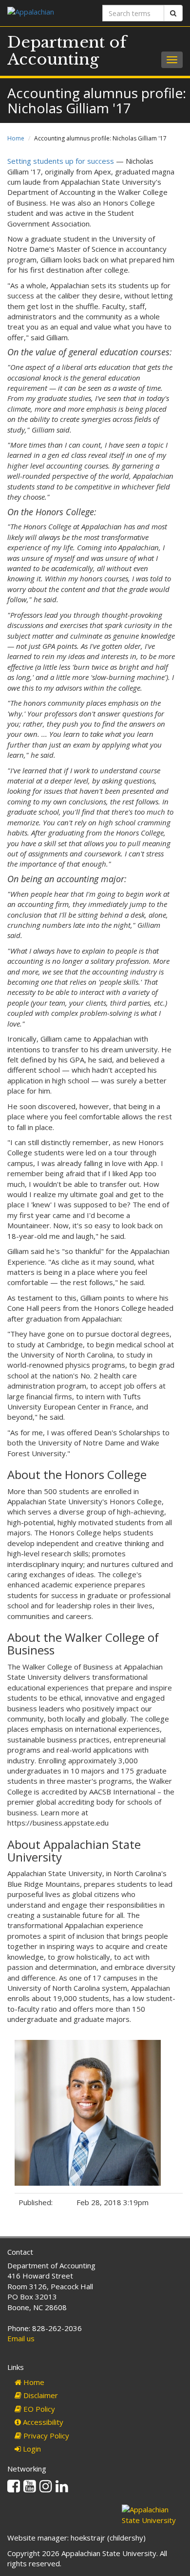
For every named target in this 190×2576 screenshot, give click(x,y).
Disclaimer (40, 2395)
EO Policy (38, 2409)
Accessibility (42, 2422)
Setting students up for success (61, 161)
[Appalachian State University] (47, 13)
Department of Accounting (67, 51)
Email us (21, 2338)
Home (16, 138)
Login (31, 2449)
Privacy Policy (45, 2436)
